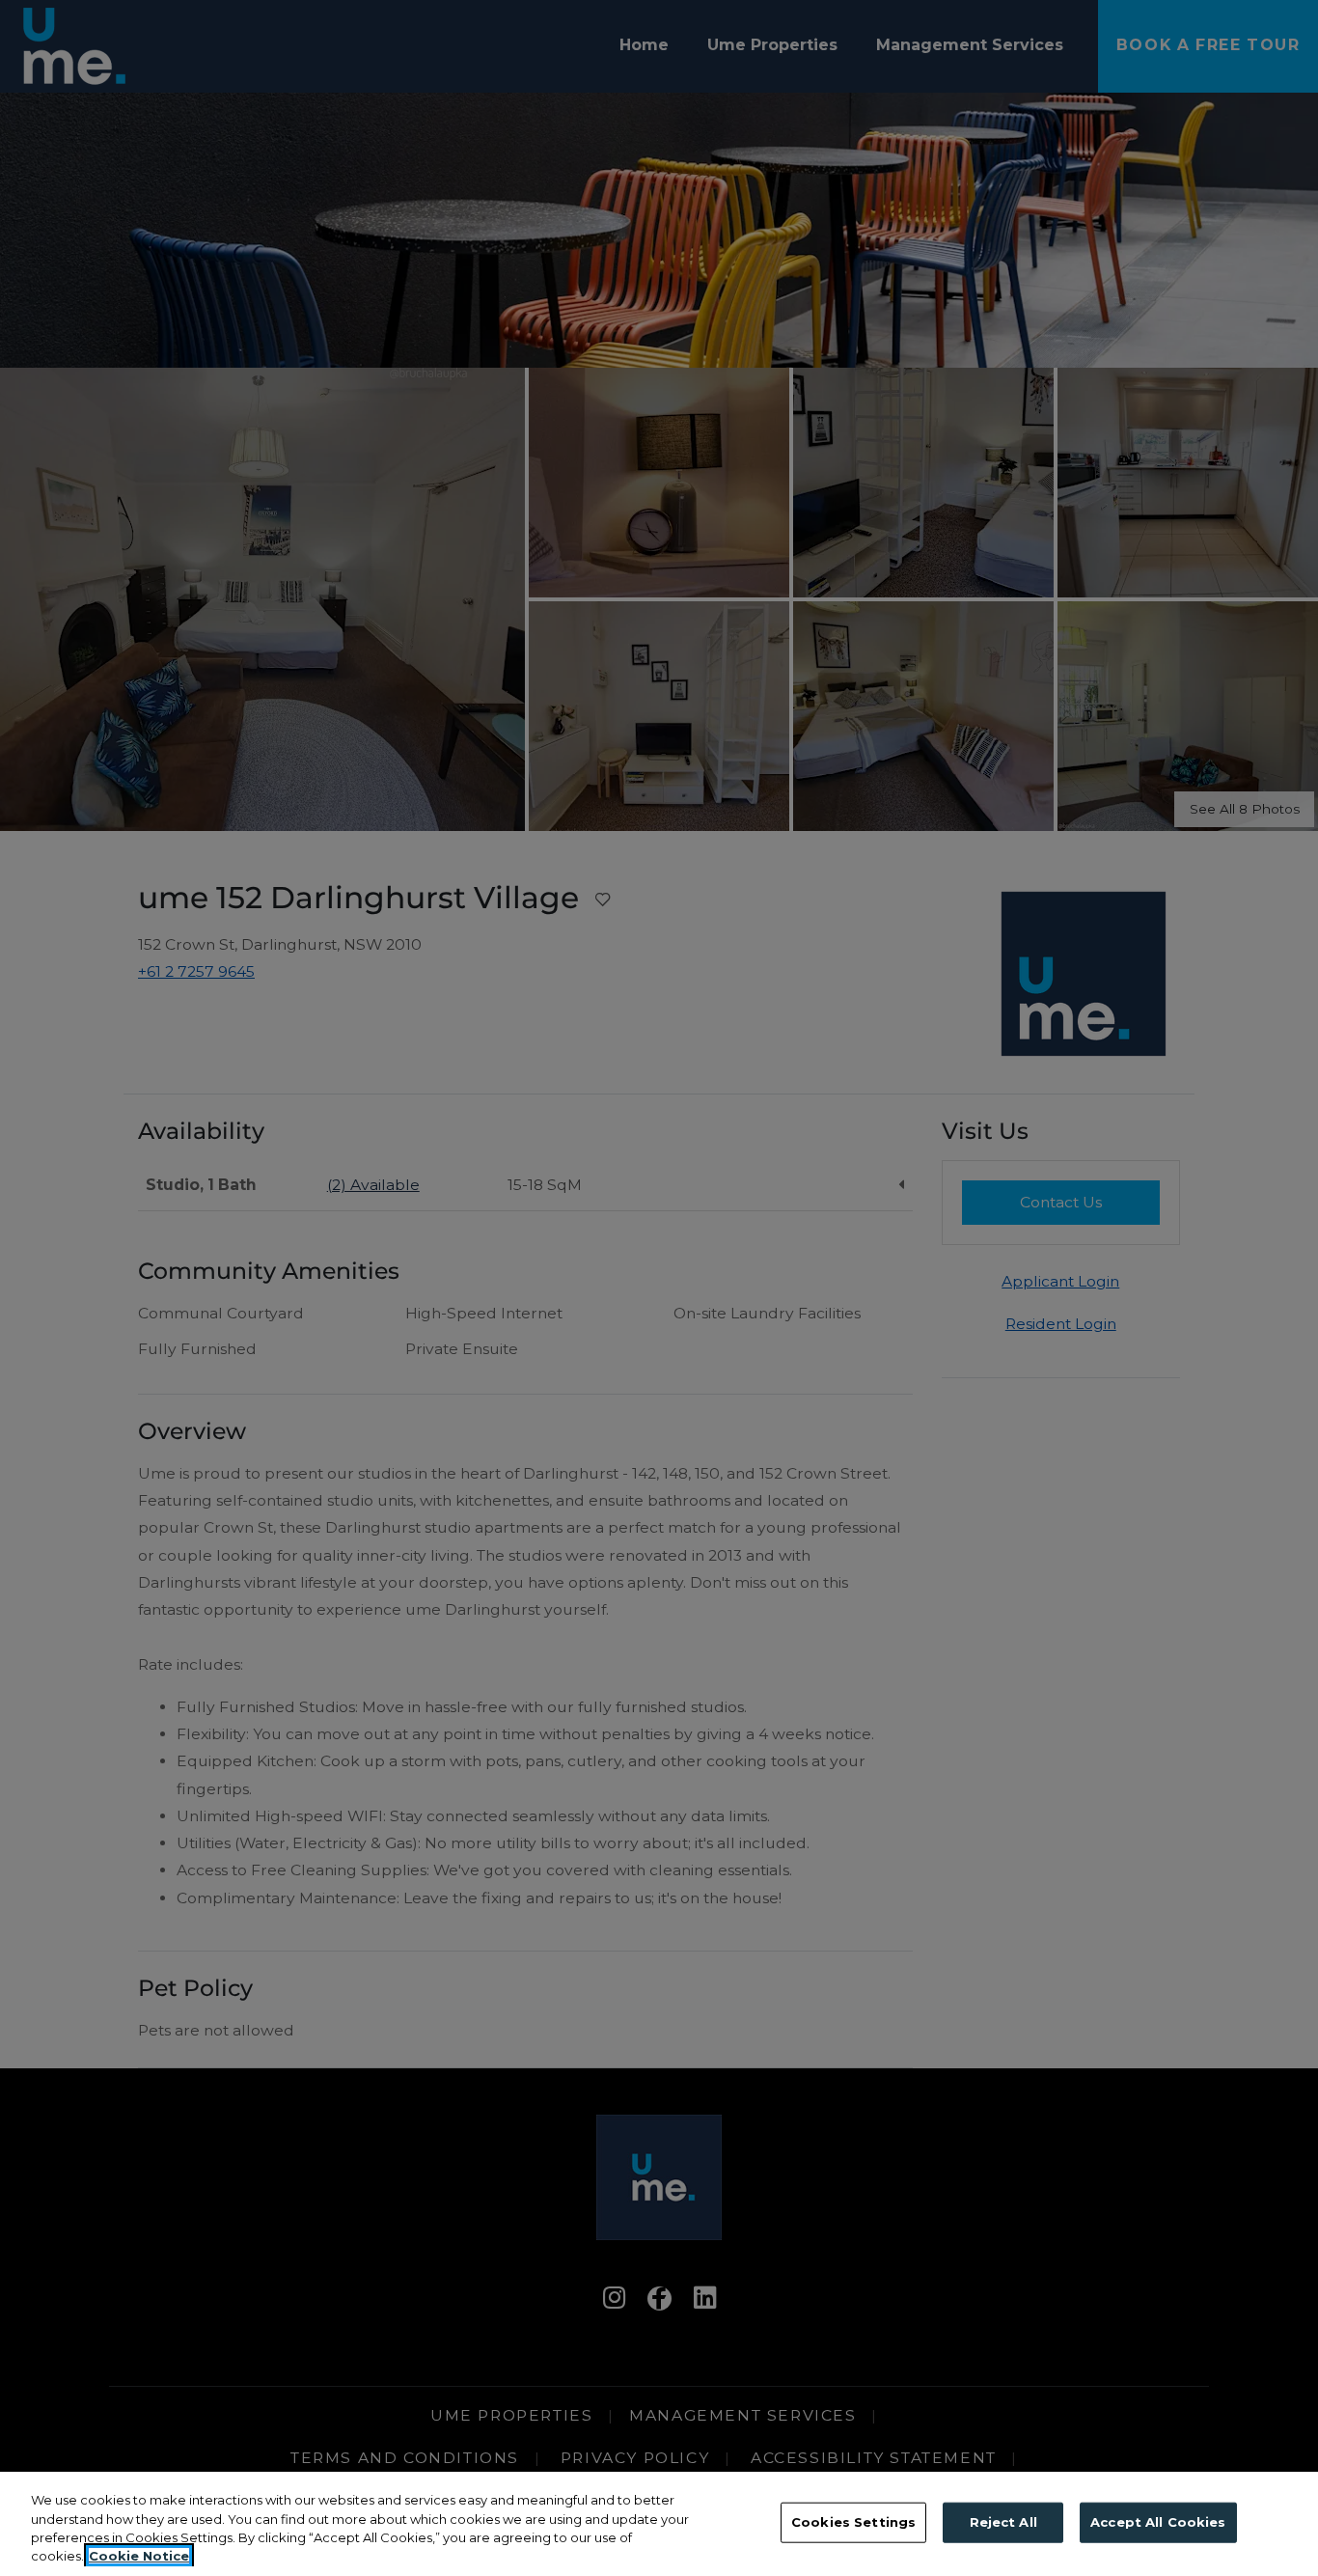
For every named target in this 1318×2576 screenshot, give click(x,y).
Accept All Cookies (1158, 2522)
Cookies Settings (853, 2522)
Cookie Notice (139, 2556)
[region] (659, 2524)
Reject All (1003, 2522)
